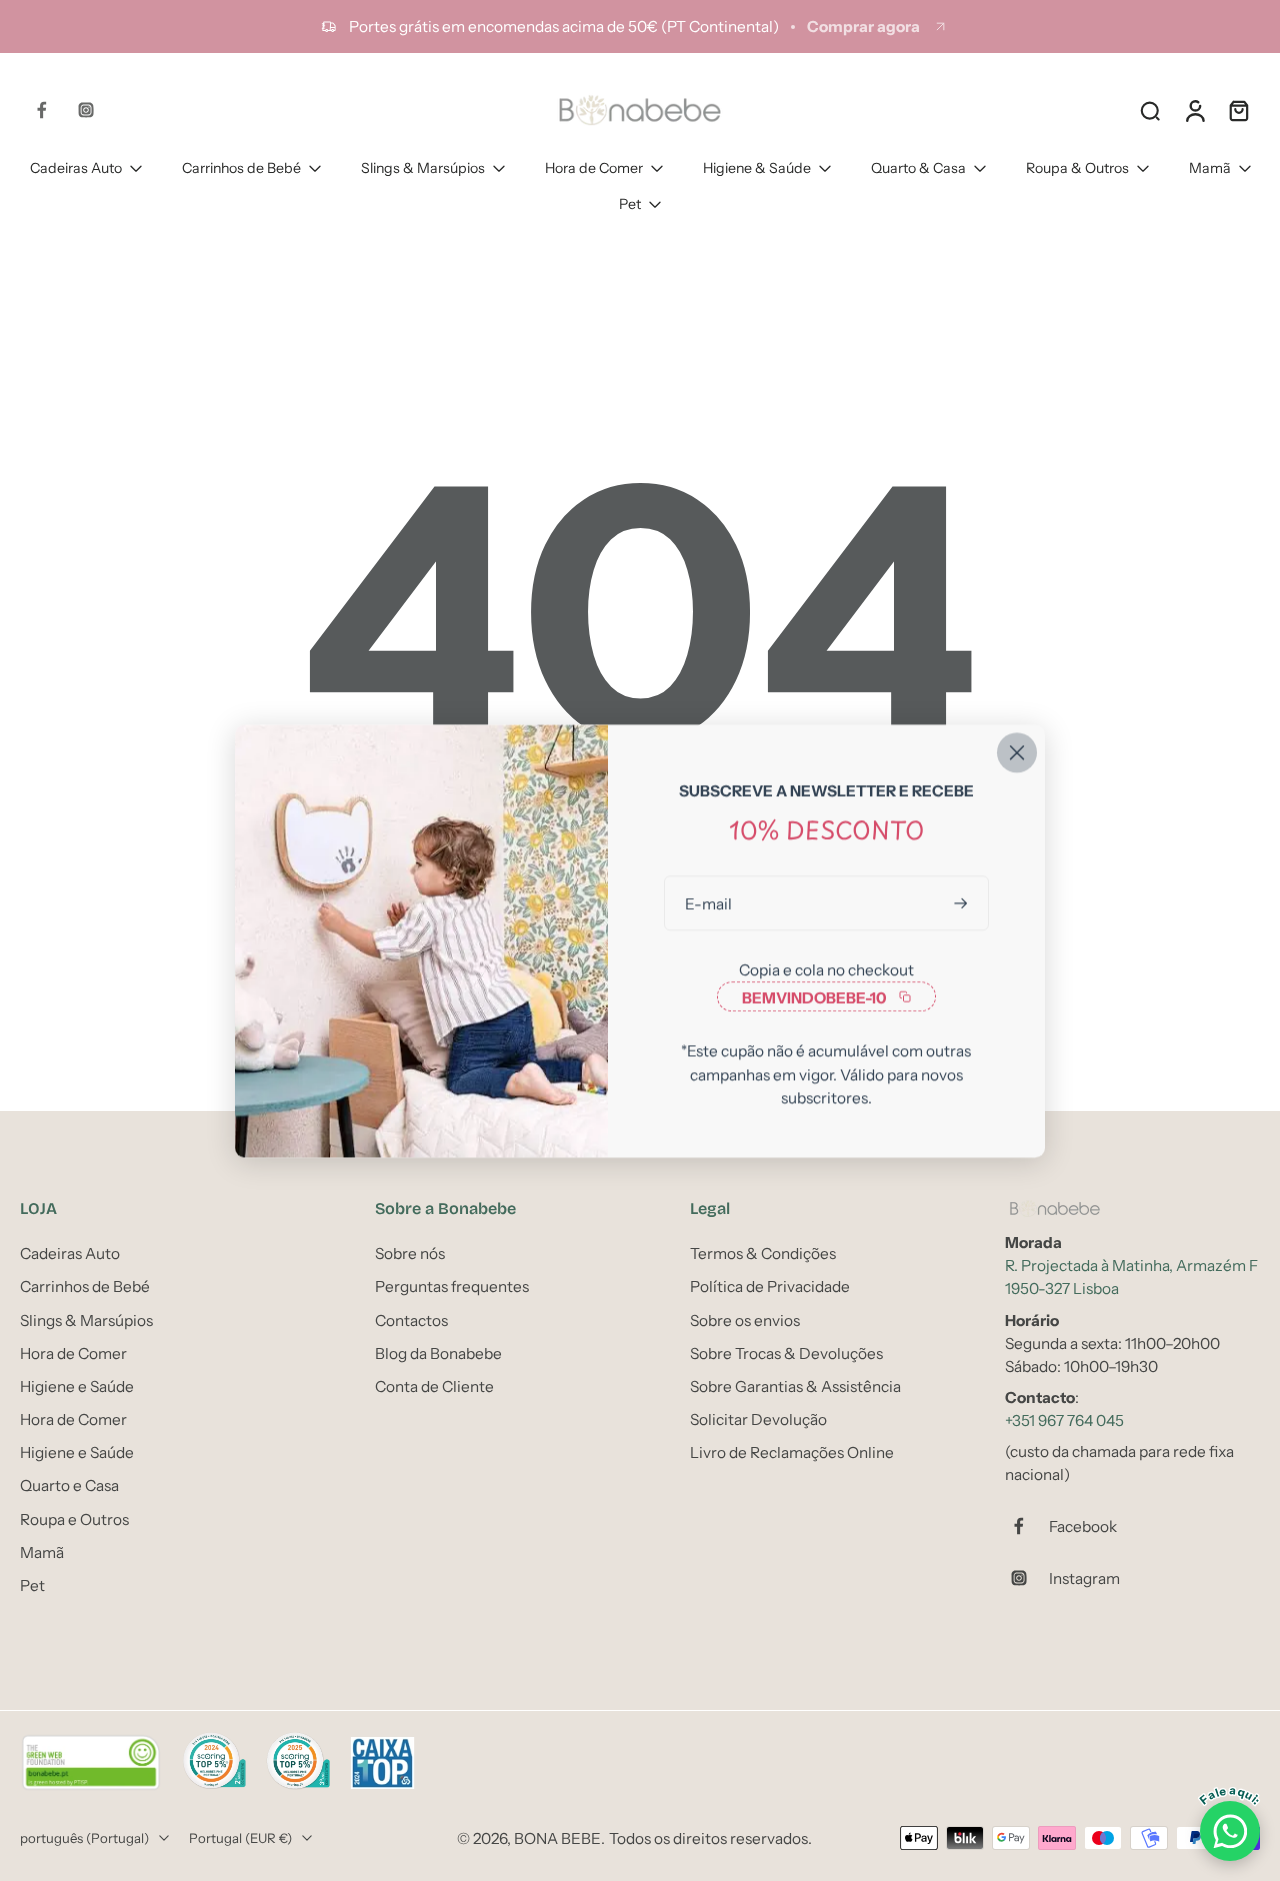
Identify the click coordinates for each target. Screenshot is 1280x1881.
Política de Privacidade (770, 1286)
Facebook (1083, 1526)
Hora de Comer (594, 168)
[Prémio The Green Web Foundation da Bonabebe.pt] (91, 1763)
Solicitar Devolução (758, 1419)
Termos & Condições (763, 1253)
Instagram (1084, 1578)
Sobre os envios (745, 1320)
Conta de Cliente (434, 1386)
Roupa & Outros (1077, 168)
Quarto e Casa (69, 1485)
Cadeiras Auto (76, 168)
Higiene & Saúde (757, 168)
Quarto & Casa (918, 168)
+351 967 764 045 (1064, 1420)
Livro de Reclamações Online (792, 1452)
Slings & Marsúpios (423, 168)
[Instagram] (86, 110)
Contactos (411, 1320)
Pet (630, 204)
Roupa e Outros (74, 1519)
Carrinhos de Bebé (241, 168)
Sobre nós (410, 1253)
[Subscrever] (963, 902)
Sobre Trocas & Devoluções (786, 1353)
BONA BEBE (557, 1838)
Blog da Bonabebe (438, 1353)
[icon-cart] (1238, 110)
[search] (1150, 110)
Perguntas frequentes (452, 1286)
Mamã (1210, 168)
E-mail (708, 902)
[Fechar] (1017, 752)
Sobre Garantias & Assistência (795, 1386)
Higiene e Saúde (77, 1386)
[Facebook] (42, 110)
